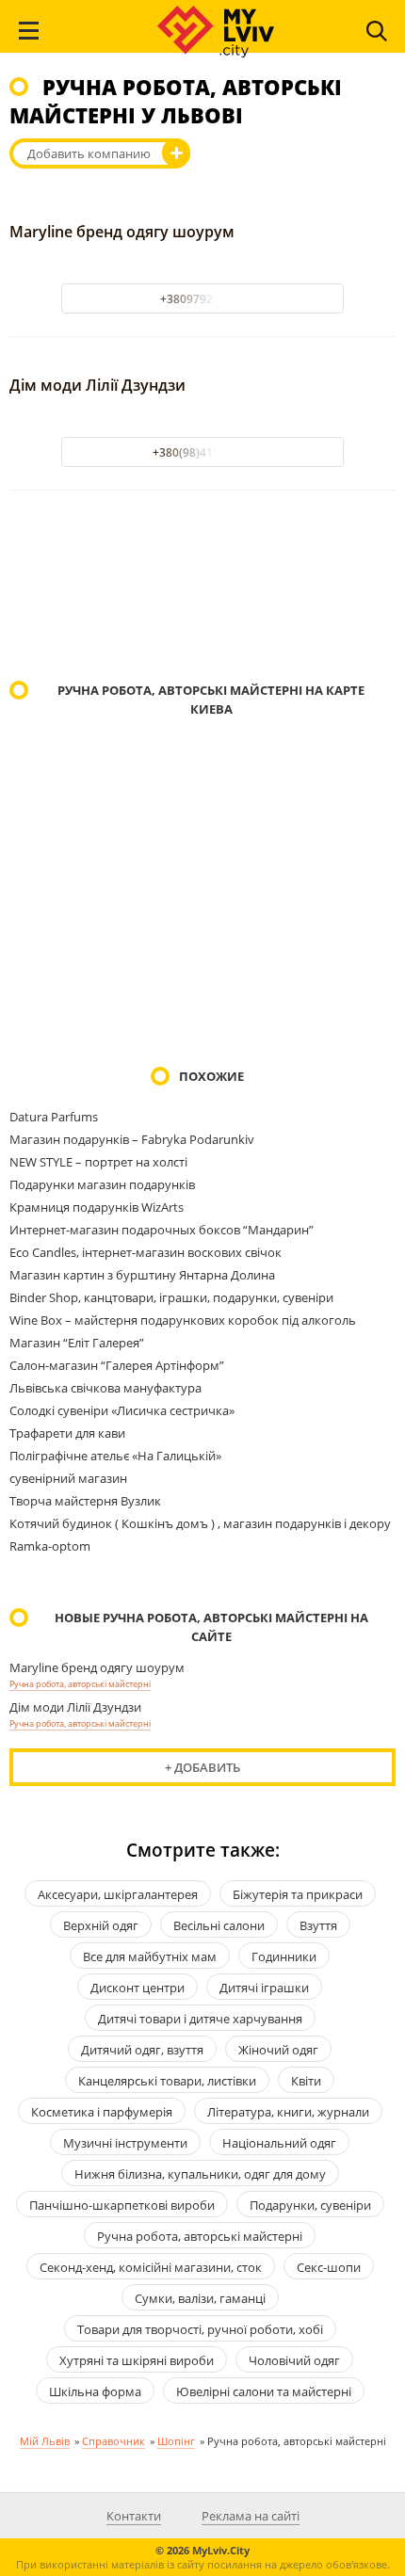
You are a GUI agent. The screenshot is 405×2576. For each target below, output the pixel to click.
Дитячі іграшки (264, 1988)
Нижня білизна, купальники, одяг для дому (200, 2174)
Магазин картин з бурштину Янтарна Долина (142, 1275)
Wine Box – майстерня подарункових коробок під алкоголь (183, 1320)
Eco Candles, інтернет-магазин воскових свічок (146, 1252)
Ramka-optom (50, 1546)
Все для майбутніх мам (150, 1956)
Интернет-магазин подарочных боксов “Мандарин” (162, 1230)
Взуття (318, 1925)
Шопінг (176, 2441)
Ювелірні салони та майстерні (264, 2391)
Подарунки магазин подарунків (102, 1184)
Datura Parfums (54, 1117)
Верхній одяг (101, 1925)
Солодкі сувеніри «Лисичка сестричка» (122, 1410)
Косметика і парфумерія (102, 2112)
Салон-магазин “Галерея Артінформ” (117, 1365)
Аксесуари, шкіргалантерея (118, 1894)
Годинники (284, 1956)
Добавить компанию (89, 153)
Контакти (134, 2516)
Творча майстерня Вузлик (85, 1501)
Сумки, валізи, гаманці (200, 2298)
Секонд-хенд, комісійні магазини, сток (151, 2267)
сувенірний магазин (68, 1478)
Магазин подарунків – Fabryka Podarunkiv (132, 1139)
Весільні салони (219, 1925)
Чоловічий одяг (294, 2360)
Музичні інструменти (125, 2143)
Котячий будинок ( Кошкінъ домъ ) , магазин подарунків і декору (200, 1523)
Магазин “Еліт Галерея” (77, 1343)
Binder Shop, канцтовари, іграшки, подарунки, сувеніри (171, 1297)
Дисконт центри (138, 1988)
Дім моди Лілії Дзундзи (97, 385)
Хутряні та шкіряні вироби (137, 2360)
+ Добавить (202, 1767)
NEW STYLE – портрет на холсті (98, 1162)
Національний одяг (279, 2143)
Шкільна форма (95, 2391)
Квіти (306, 2081)
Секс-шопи (329, 2267)
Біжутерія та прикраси (298, 1894)
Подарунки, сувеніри (310, 2205)
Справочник (113, 2441)
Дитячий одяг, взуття (142, 2050)
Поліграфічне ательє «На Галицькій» (115, 1456)
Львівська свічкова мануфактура (105, 1388)
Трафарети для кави (67, 1433)
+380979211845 (203, 299)
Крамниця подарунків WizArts (97, 1207)
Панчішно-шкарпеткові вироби (122, 2205)
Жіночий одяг (278, 2050)
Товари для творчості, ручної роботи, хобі (200, 2329)
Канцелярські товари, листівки (167, 2081)
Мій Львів (45, 2441)
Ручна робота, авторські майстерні (80, 1684)
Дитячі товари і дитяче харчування (200, 2019)
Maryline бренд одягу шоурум (122, 232)
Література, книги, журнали (288, 2112)
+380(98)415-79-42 (203, 452)
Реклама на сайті (251, 2516)
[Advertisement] (202, 588)
